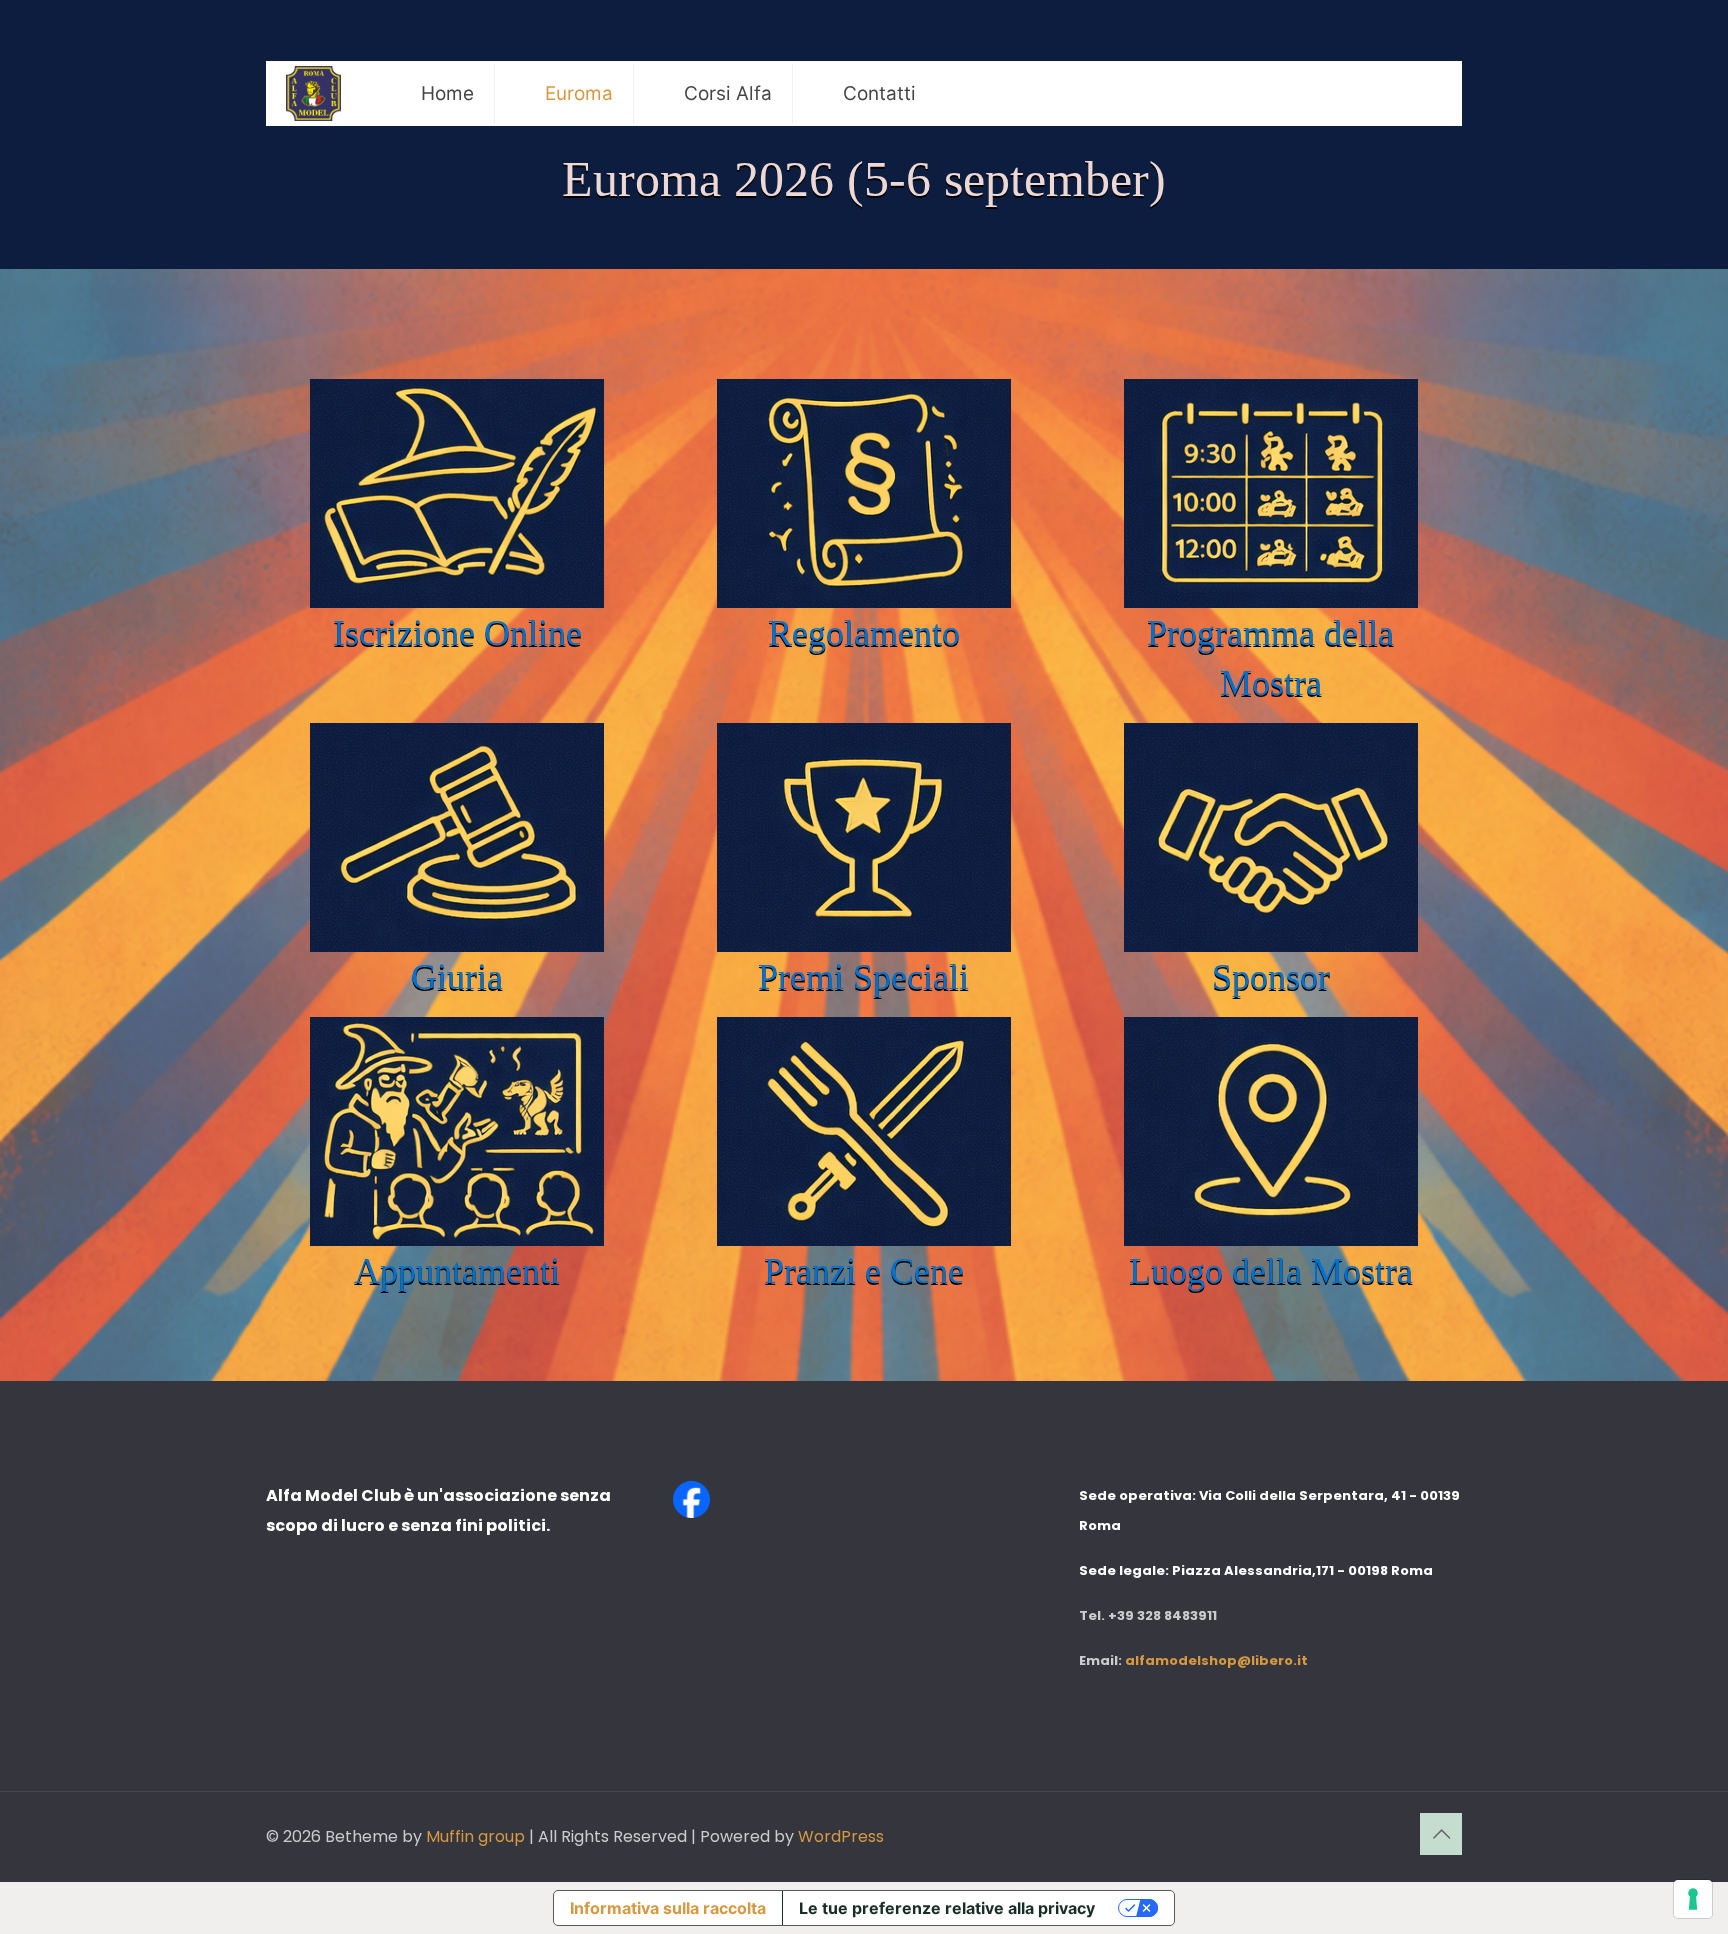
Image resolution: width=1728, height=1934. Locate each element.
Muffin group (475, 1836)
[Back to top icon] (1441, 1834)
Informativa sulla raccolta (668, 1908)
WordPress (841, 1836)
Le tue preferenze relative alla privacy (947, 1908)
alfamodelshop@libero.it (1216, 1660)
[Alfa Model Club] (313, 93)
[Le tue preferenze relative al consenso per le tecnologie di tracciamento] (1693, 1899)
